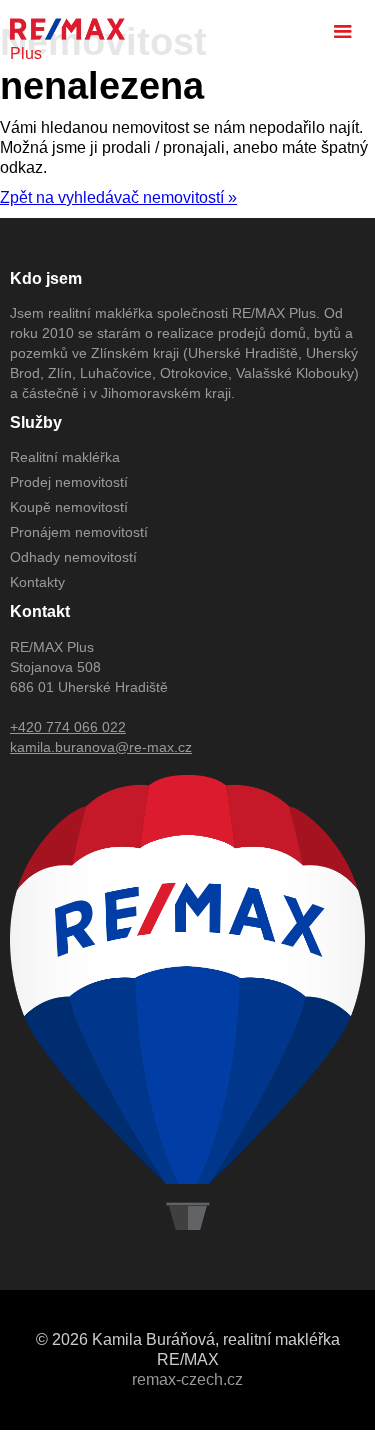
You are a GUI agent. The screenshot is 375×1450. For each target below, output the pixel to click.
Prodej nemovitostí (69, 482)
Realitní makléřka (65, 457)
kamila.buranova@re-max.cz (101, 747)
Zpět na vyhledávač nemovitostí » (118, 197)
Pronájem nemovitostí (79, 532)
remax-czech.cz (187, 1379)
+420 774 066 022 (68, 727)
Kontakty (37, 582)
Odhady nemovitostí (73, 557)
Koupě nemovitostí (69, 507)
